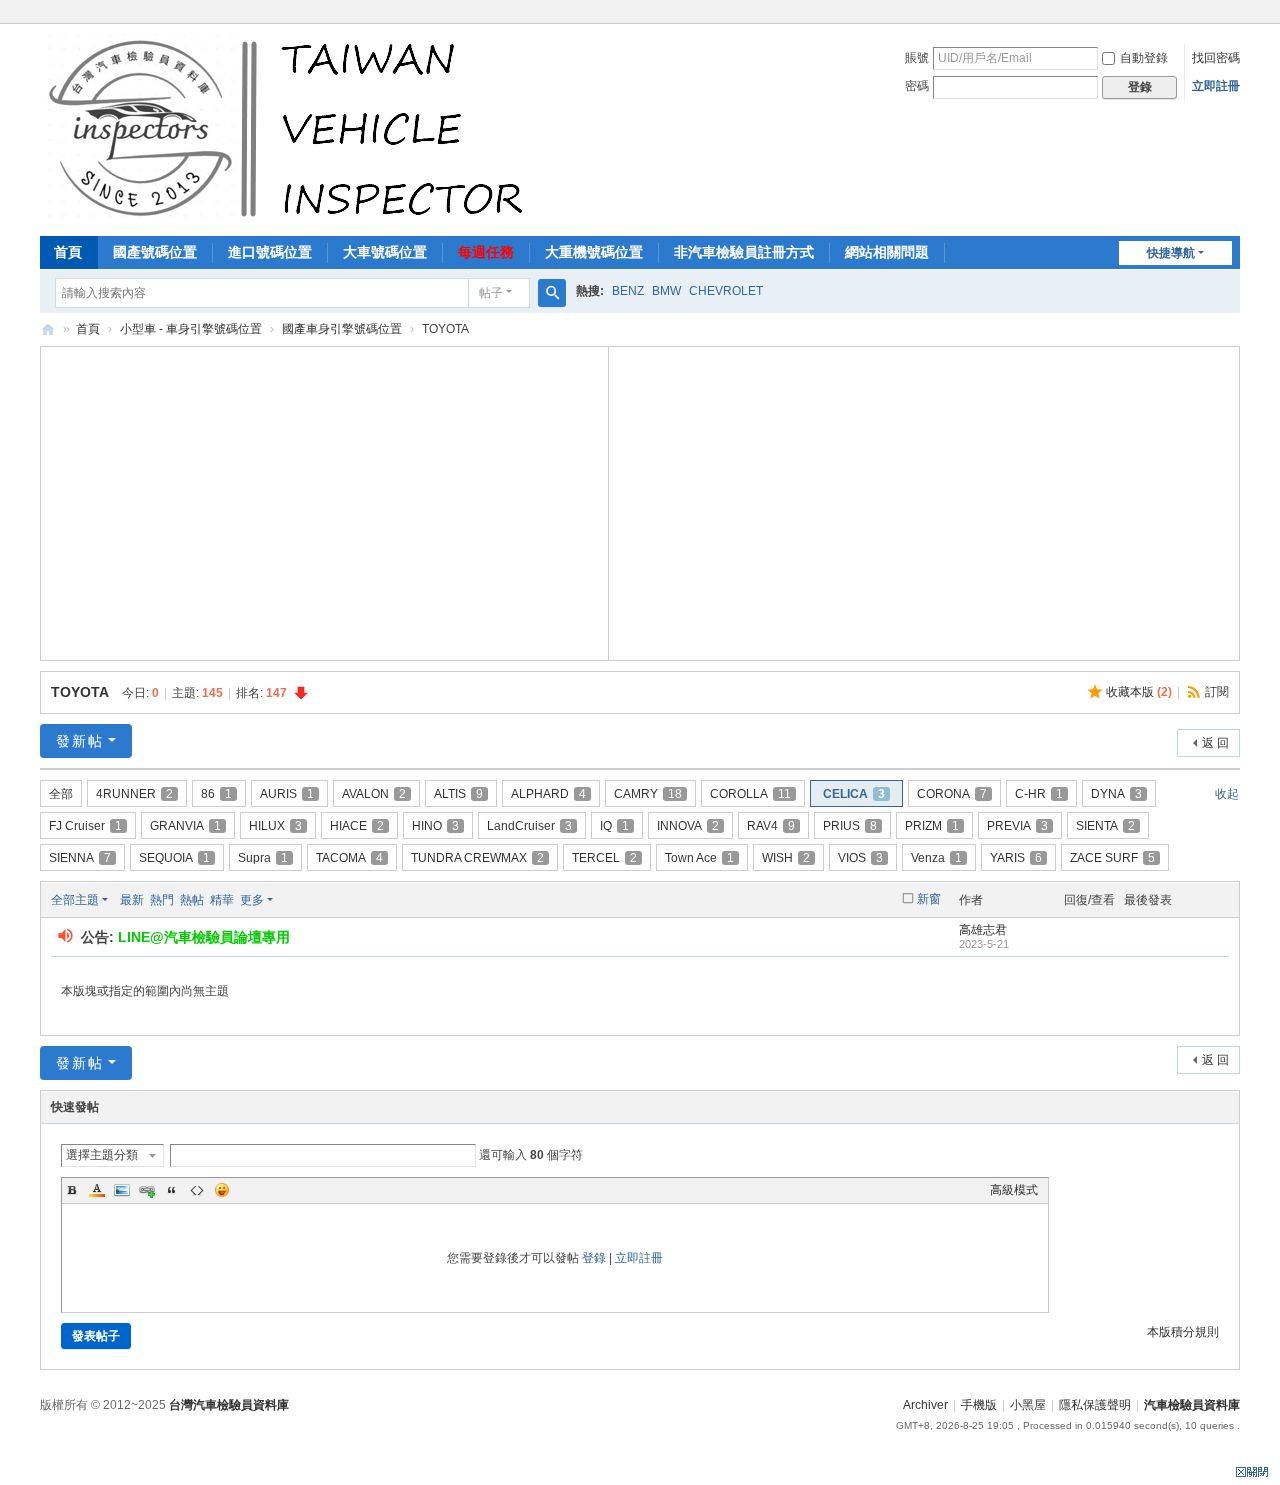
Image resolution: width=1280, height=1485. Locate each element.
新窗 (929, 899)
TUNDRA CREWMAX (477, 858)
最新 (132, 900)
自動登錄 (1144, 58)
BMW (666, 291)
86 (216, 794)
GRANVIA (185, 826)
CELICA (854, 794)
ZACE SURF (1112, 858)
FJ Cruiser (85, 826)
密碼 (917, 86)
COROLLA (750, 794)
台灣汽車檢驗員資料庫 (229, 1405)
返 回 (1215, 743)
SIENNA (80, 858)
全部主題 (75, 900)
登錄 (594, 1258)
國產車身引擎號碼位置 (342, 329)
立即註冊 (1216, 86)
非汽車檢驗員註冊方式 (744, 252)
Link (147, 1190)
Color (97, 1190)
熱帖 (192, 900)
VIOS (860, 858)
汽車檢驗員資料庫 (48, 329)
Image (122, 1190)
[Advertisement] (325, 501)
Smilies (222, 1190)
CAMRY (648, 794)
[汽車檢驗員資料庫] (290, 128)
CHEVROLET (726, 291)
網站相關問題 (887, 252)
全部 (61, 794)
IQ (614, 826)
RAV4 (771, 826)
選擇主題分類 (102, 1155)
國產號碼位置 (155, 252)
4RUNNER (134, 794)
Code (197, 1190)
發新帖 (80, 741)
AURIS (287, 794)
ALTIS (458, 794)
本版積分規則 (1183, 1332)
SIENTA (1105, 826)
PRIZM (932, 826)
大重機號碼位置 (594, 252)
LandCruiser (529, 826)
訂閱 (1217, 692)
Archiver (925, 1405)
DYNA (1116, 794)
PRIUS (850, 826)
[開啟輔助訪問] (1235, 14)
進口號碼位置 (270, 252)
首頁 (68, 252)
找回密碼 (1216, 58)
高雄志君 (983, 930)
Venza (936, 858)
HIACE (357, 826)
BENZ (628, 291)
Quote (172, 1190)
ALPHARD (548, 794)
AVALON (374, 794)
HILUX (275, 826)
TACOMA (349, 858)
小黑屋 (1028, 1405)
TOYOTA (79, 692)
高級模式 (1014, 1190)
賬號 (917, 58)
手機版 (979, 1405)
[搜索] (552, 293)
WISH (786, 858)
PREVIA (1017, 826)
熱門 (162, 900)
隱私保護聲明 (1095, 1405)
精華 (222, 900)
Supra (263, 858)
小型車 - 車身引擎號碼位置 (191, 329)
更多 (252, 900)
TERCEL (604, 858)
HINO (435, 826)
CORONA (952, 794)
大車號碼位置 (385, 252)
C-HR (1039, 794)
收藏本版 (1139, 692)
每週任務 (486, 252)
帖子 (491, 293)
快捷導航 (1171, 253)
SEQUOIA (174, 858)
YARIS (1016, 858)
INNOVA (688, 826)
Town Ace (699, 858)
